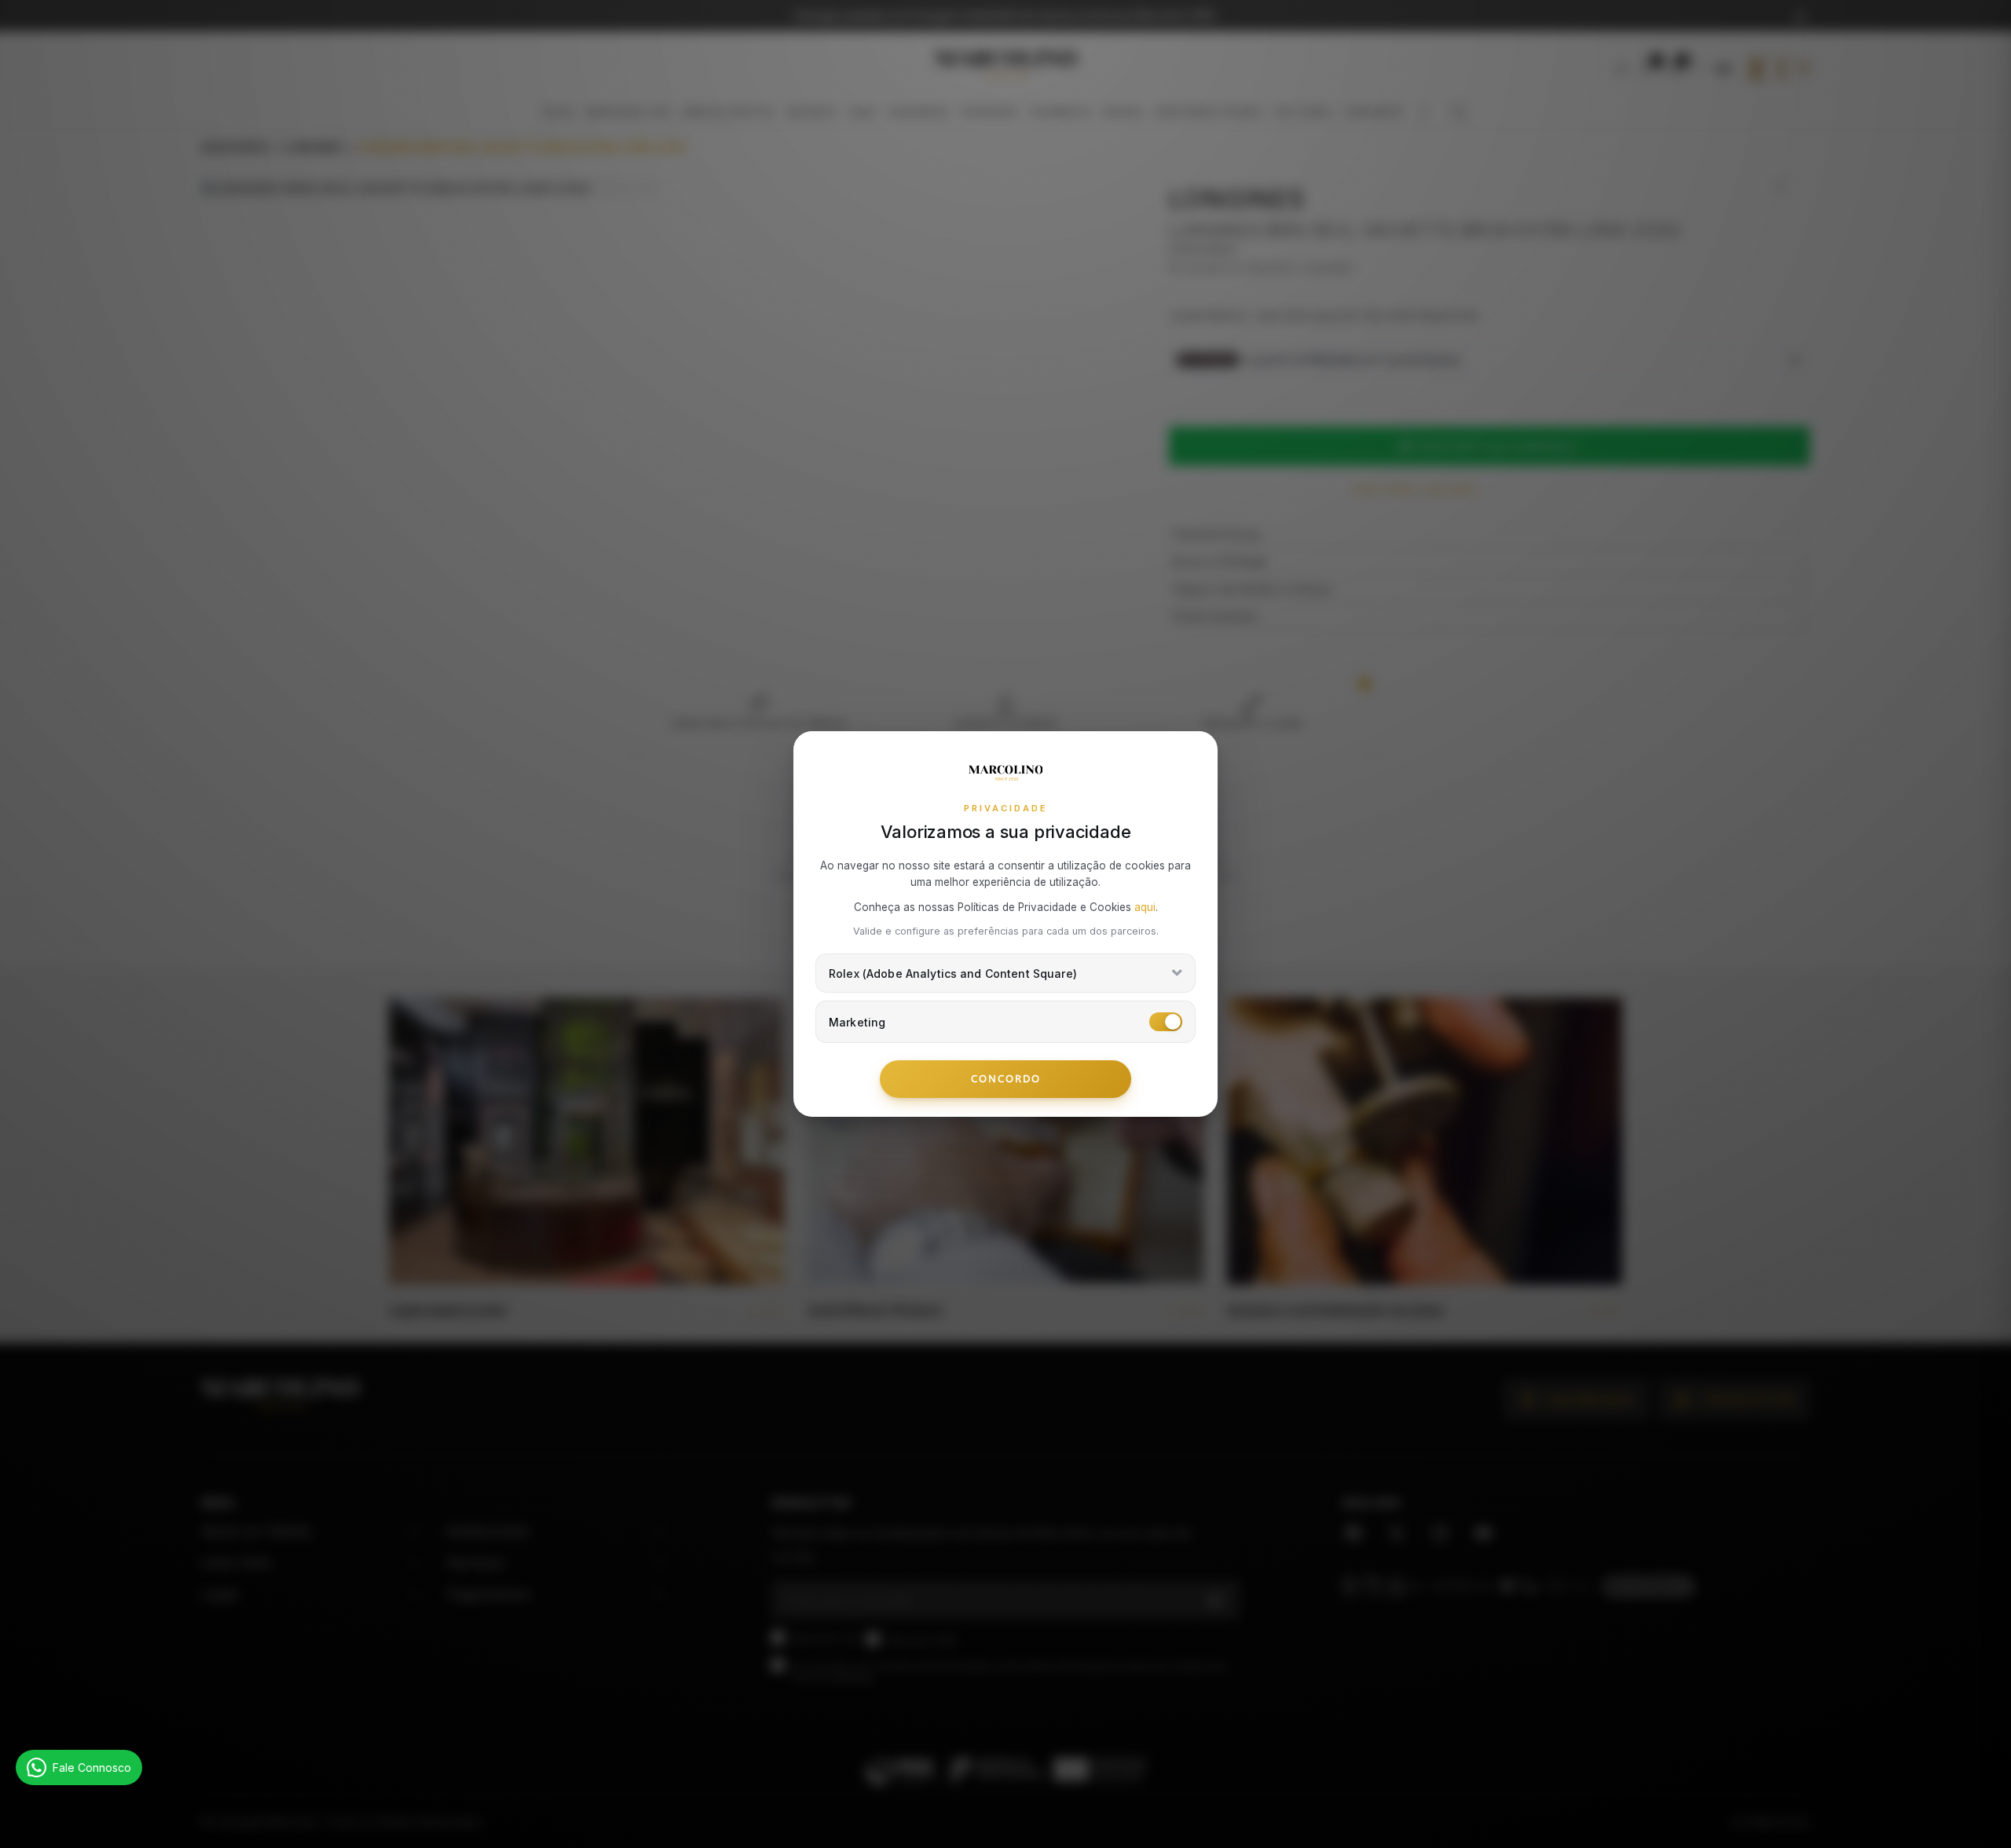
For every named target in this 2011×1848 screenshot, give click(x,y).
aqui (1145, 907)
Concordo (1006, 1078)
